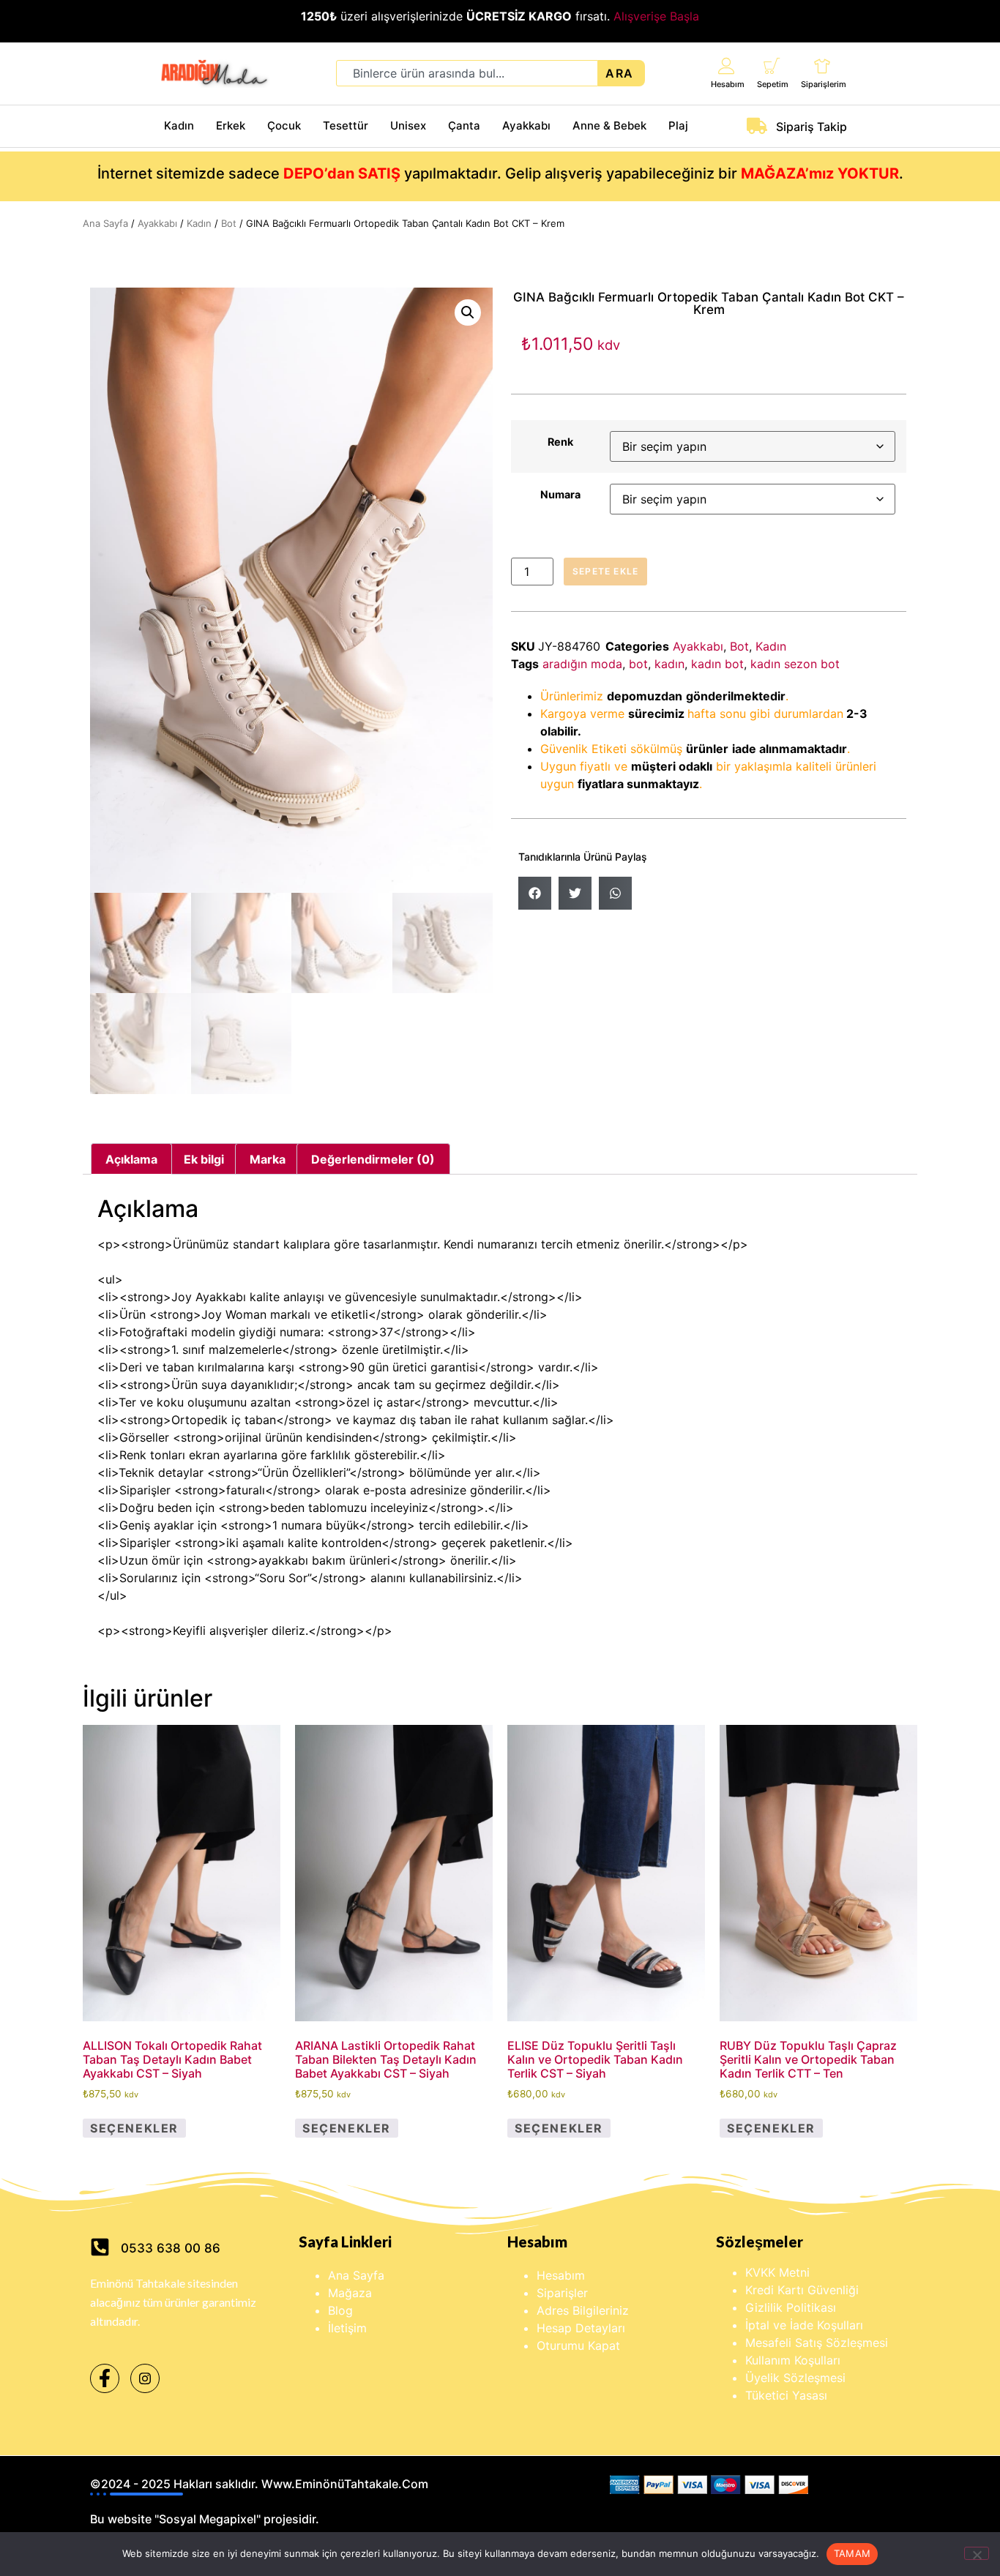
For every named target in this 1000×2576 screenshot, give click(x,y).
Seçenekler (134, 2128)
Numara (560, 495)
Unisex (408, 126)
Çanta (464, 126)
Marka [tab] (268, 1159)
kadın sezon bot (795, 664)
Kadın (179, 126)
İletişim (347, 2328)
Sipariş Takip (811, 127)
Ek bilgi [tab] (204, 1159)
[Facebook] (105, 2378)
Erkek (231, 126)
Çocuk (284, 126)
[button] (468, 312)
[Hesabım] (727, 65)
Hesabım (728, 84)
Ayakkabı (526, 126)
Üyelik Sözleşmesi (795, 2378)
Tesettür (346, 126)
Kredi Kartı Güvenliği (802, 2290)
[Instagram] (145, 2378)
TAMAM (852, 2553)
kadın (669, 664)
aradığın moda (582, 664)
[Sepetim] (772, 65)
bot (638, 664)
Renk (560, 442)
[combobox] (467, 73)
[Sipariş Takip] (757, 126)
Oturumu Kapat (578, 2345)
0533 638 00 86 (171, 2248)
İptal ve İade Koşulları (804, 2325)
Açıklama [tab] (131, 1159)
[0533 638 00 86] (100, 2247)
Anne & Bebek (609, 126)
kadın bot (717, 664)
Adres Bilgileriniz (583, 2310)
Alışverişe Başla (656, 16)
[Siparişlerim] (822, 65)
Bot (229, 223)
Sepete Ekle (605, 571)
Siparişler (562, 2293)
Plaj (678, 126)
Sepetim (773, 84)
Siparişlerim (824, 84)
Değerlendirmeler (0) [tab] (373, 1159)
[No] (977, 2553)
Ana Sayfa (105, 223)
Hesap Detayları (581, 2328)
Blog (340, 2310)
